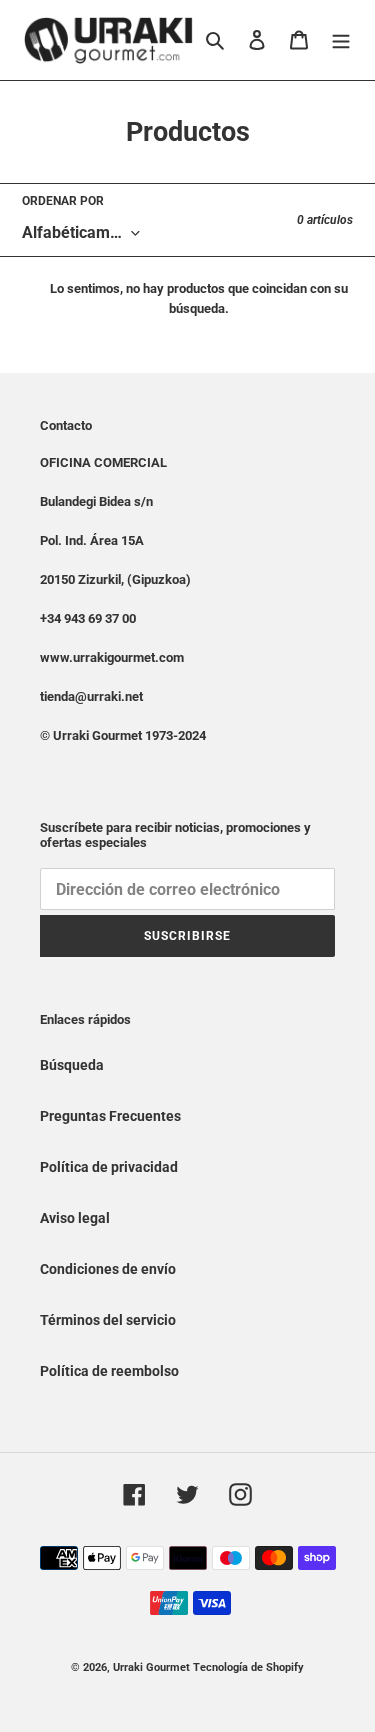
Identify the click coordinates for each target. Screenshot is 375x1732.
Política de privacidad (109, 1167)
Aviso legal (75, 1218)
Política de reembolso (109, 1371)
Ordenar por (63, 201)
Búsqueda (72, 1065)
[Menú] (341, 39)
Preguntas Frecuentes (110, 1116)
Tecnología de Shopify (248, 1667)
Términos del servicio (108, 1320)
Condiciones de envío (108, 1269)
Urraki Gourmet (151, 1667)
